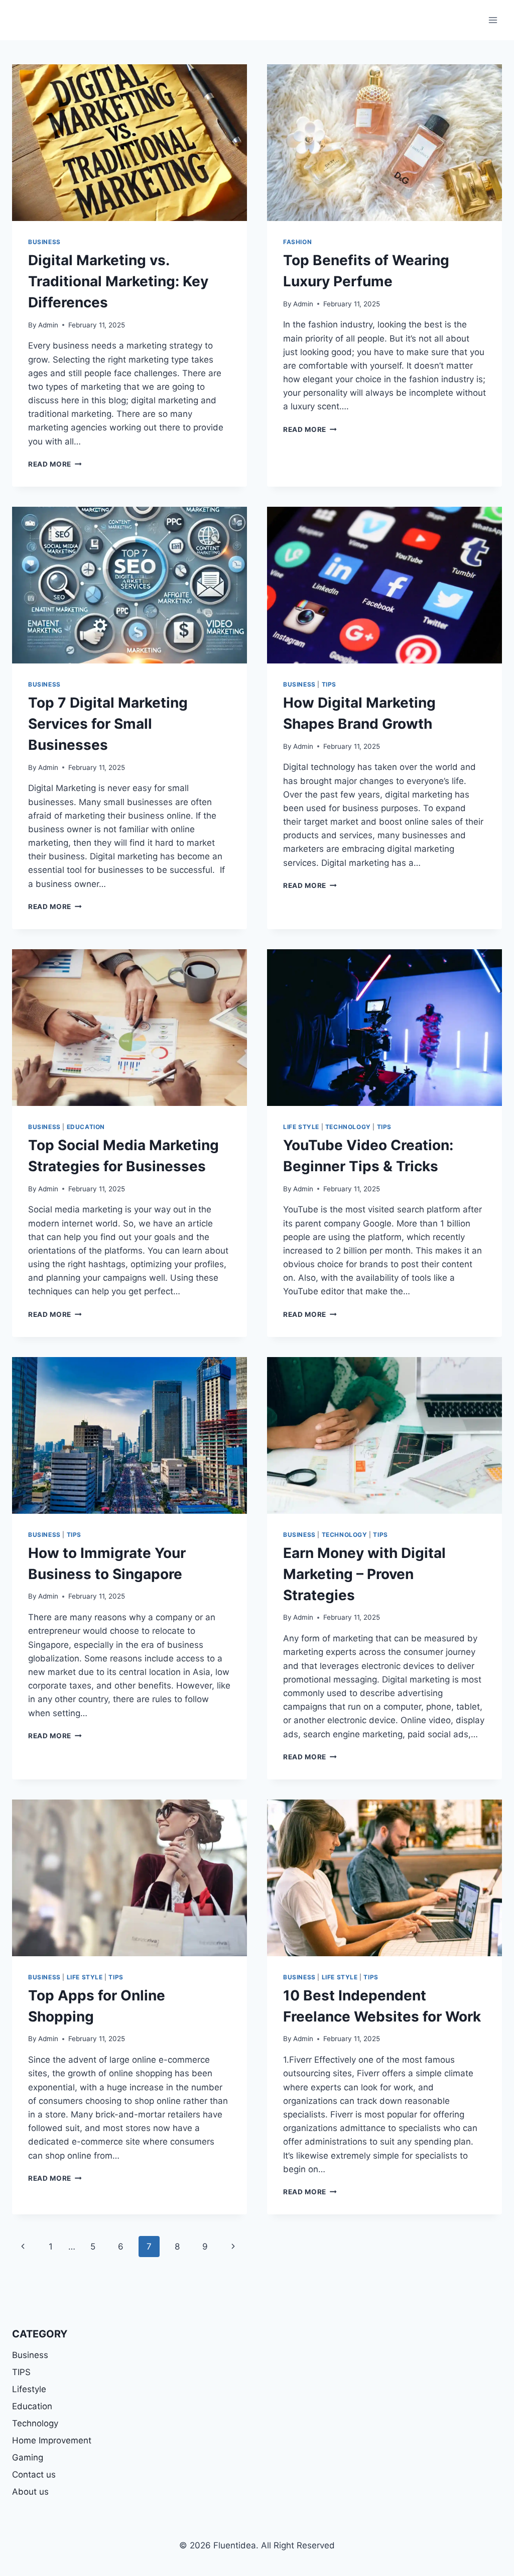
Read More (55, 464)
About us (30, 2492)
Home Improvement (52, 2440)
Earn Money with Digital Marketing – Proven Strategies (364, 1574)
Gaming (28, 2457)
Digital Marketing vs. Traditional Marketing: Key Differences (118, 281)
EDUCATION (86, 1127)
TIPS (329, 684)
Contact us (34, 2475)
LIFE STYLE (301, 1127)
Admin (48, 325)
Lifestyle (29, 2389)
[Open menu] (493, 20)
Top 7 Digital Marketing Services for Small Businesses (108, 724)
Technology (348, 1127)
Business (44, 242)
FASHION (297, 242)
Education (32, 2406)
